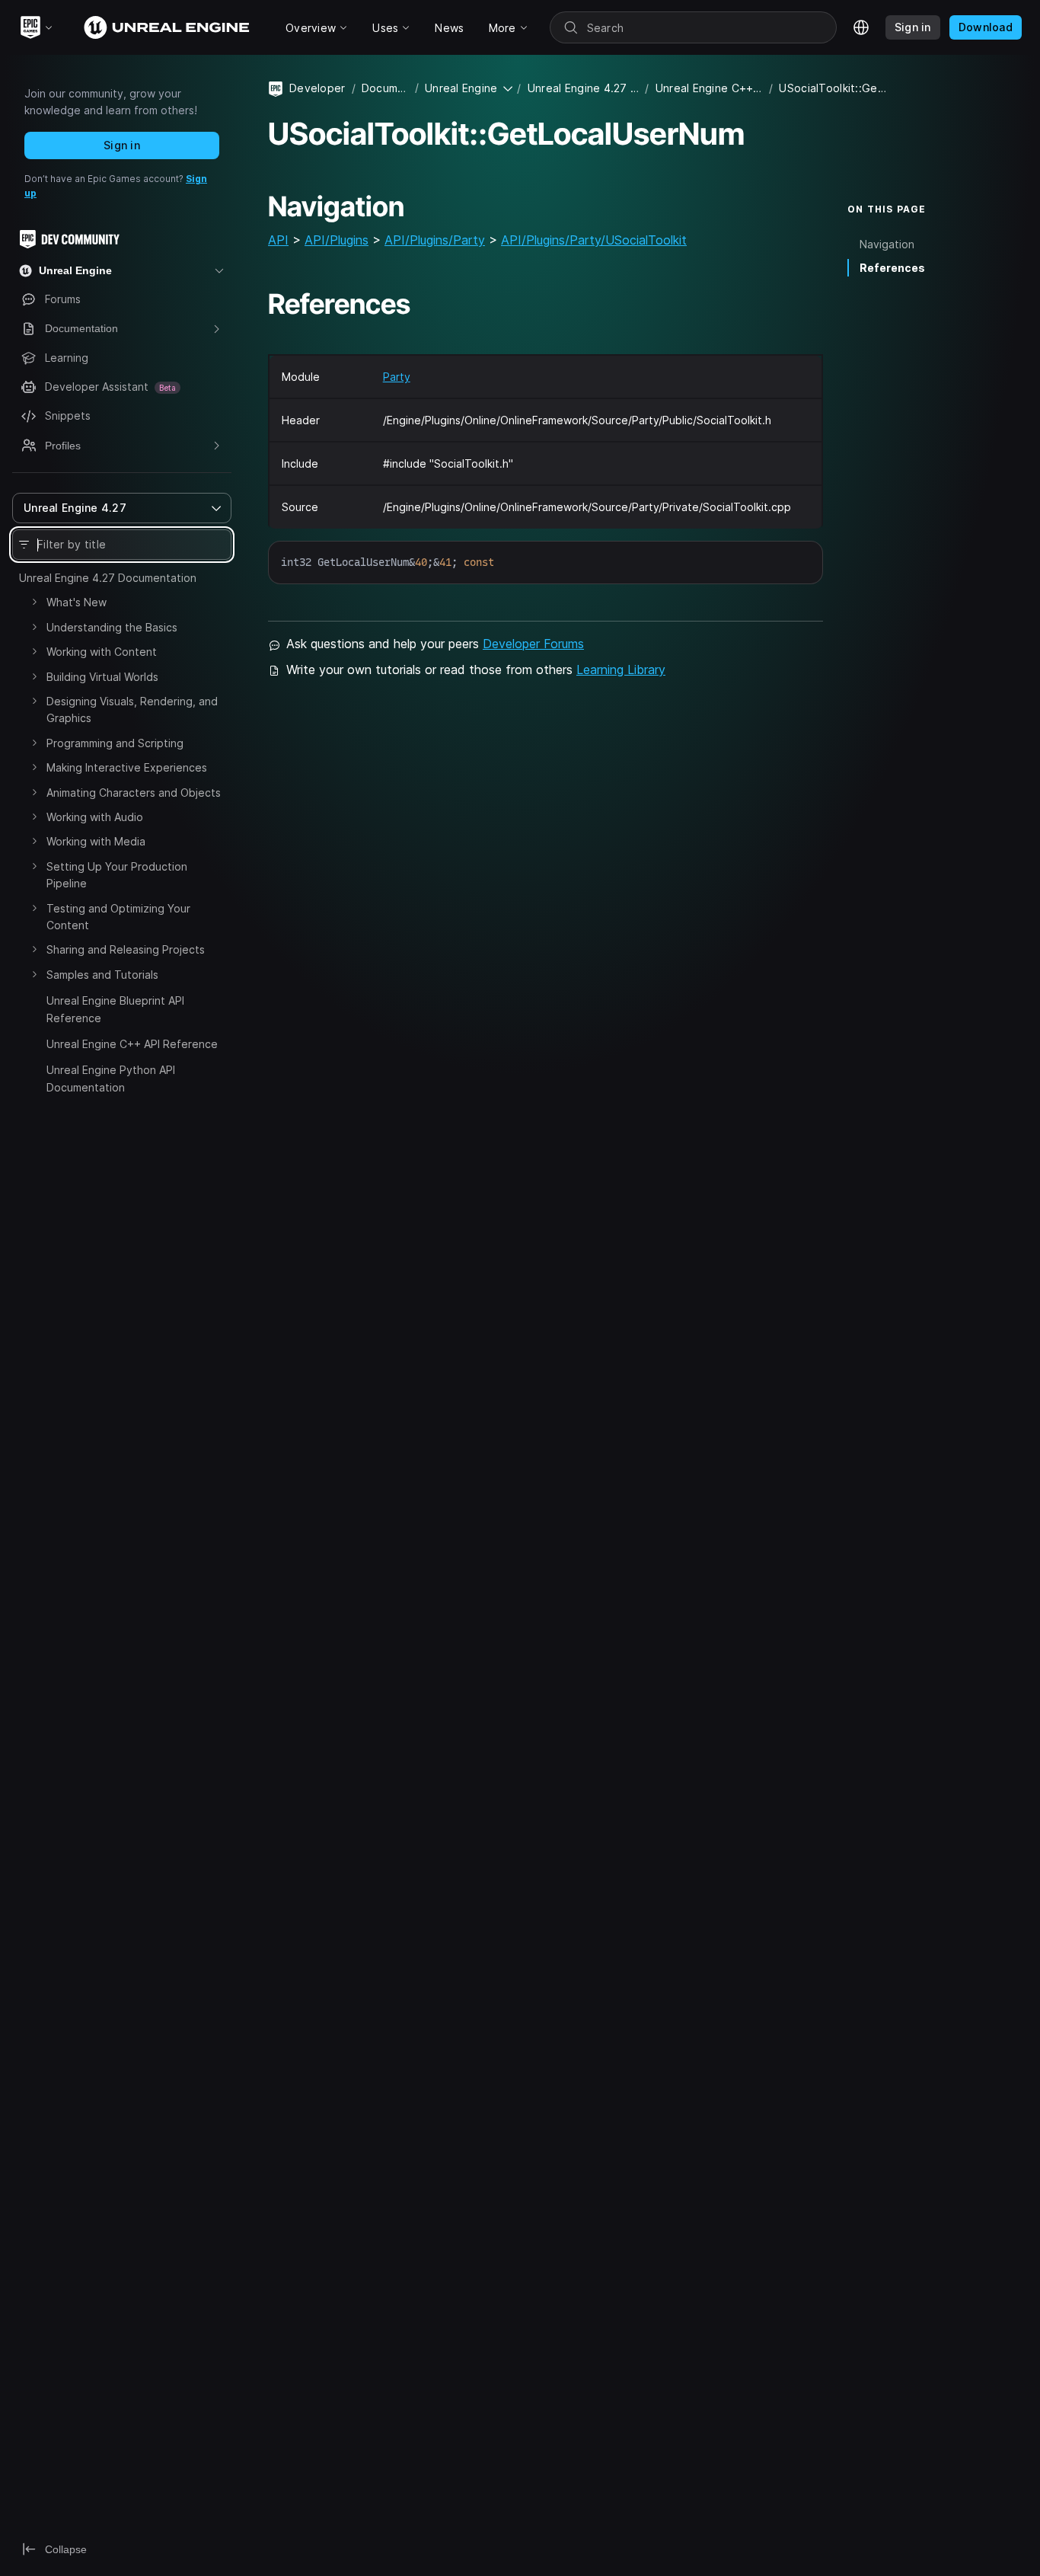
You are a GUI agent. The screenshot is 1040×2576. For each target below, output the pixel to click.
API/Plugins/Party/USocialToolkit (594, 240)
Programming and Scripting (115, 743)
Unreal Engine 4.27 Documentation (108, 578)
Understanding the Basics (112, 627)
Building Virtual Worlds (102, 677)
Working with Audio (95, 817)
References (892, 268)
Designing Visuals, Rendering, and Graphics (132, 710)
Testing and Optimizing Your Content (118, 917)
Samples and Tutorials (102, 975)
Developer (317, 88)
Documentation (385, 88)
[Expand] (34, 602)
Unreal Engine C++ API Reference (132, 1044)
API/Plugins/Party (435, 240)
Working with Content (102, 652)
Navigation (887, 244)
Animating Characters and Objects (134, 793)
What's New (77, 602)
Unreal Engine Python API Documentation (111, 1078)
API (278, 240)
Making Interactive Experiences (127, 767)
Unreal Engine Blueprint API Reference (115, 1009)
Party (397, 377)
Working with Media (96, 841)
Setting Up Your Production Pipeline (117, 875)
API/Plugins (337, 240)
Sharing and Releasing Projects (126, 949)
